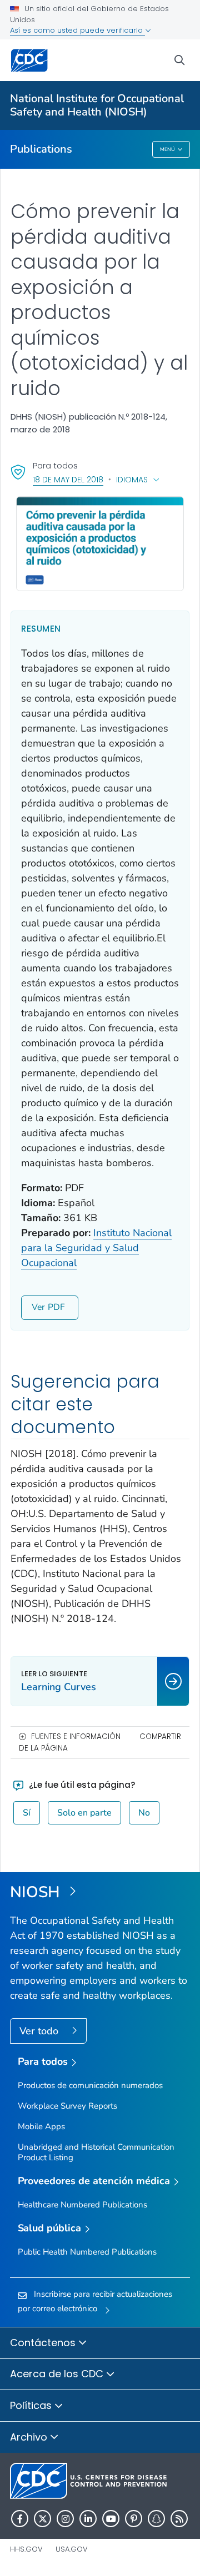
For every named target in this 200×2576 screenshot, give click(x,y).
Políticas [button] (32, 2405)
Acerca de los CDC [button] (58, 2374)
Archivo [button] (30, 2437)
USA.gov (72, 2549)
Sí (27, 1813)
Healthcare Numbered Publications (82, 2205)
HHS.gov (26, 2549)
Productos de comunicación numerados (90, 2085)
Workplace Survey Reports (67, 2106)
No (144, 1813)
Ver (38, 1307)
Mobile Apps (41, 2126)
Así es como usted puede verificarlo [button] (77, 30)
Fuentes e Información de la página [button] (70, 1742)
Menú (167, 149)
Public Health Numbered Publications (87, 2252)
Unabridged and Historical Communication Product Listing (96, 2152)
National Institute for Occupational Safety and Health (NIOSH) (97, 105)
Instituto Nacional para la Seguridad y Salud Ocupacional (96, 1248)
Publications (41, 149)
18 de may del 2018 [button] (68, 479)
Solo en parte (84, 1813)
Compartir (160, 1736)
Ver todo (40, 2031)
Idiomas (132, 480)
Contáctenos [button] (44, 2343)
